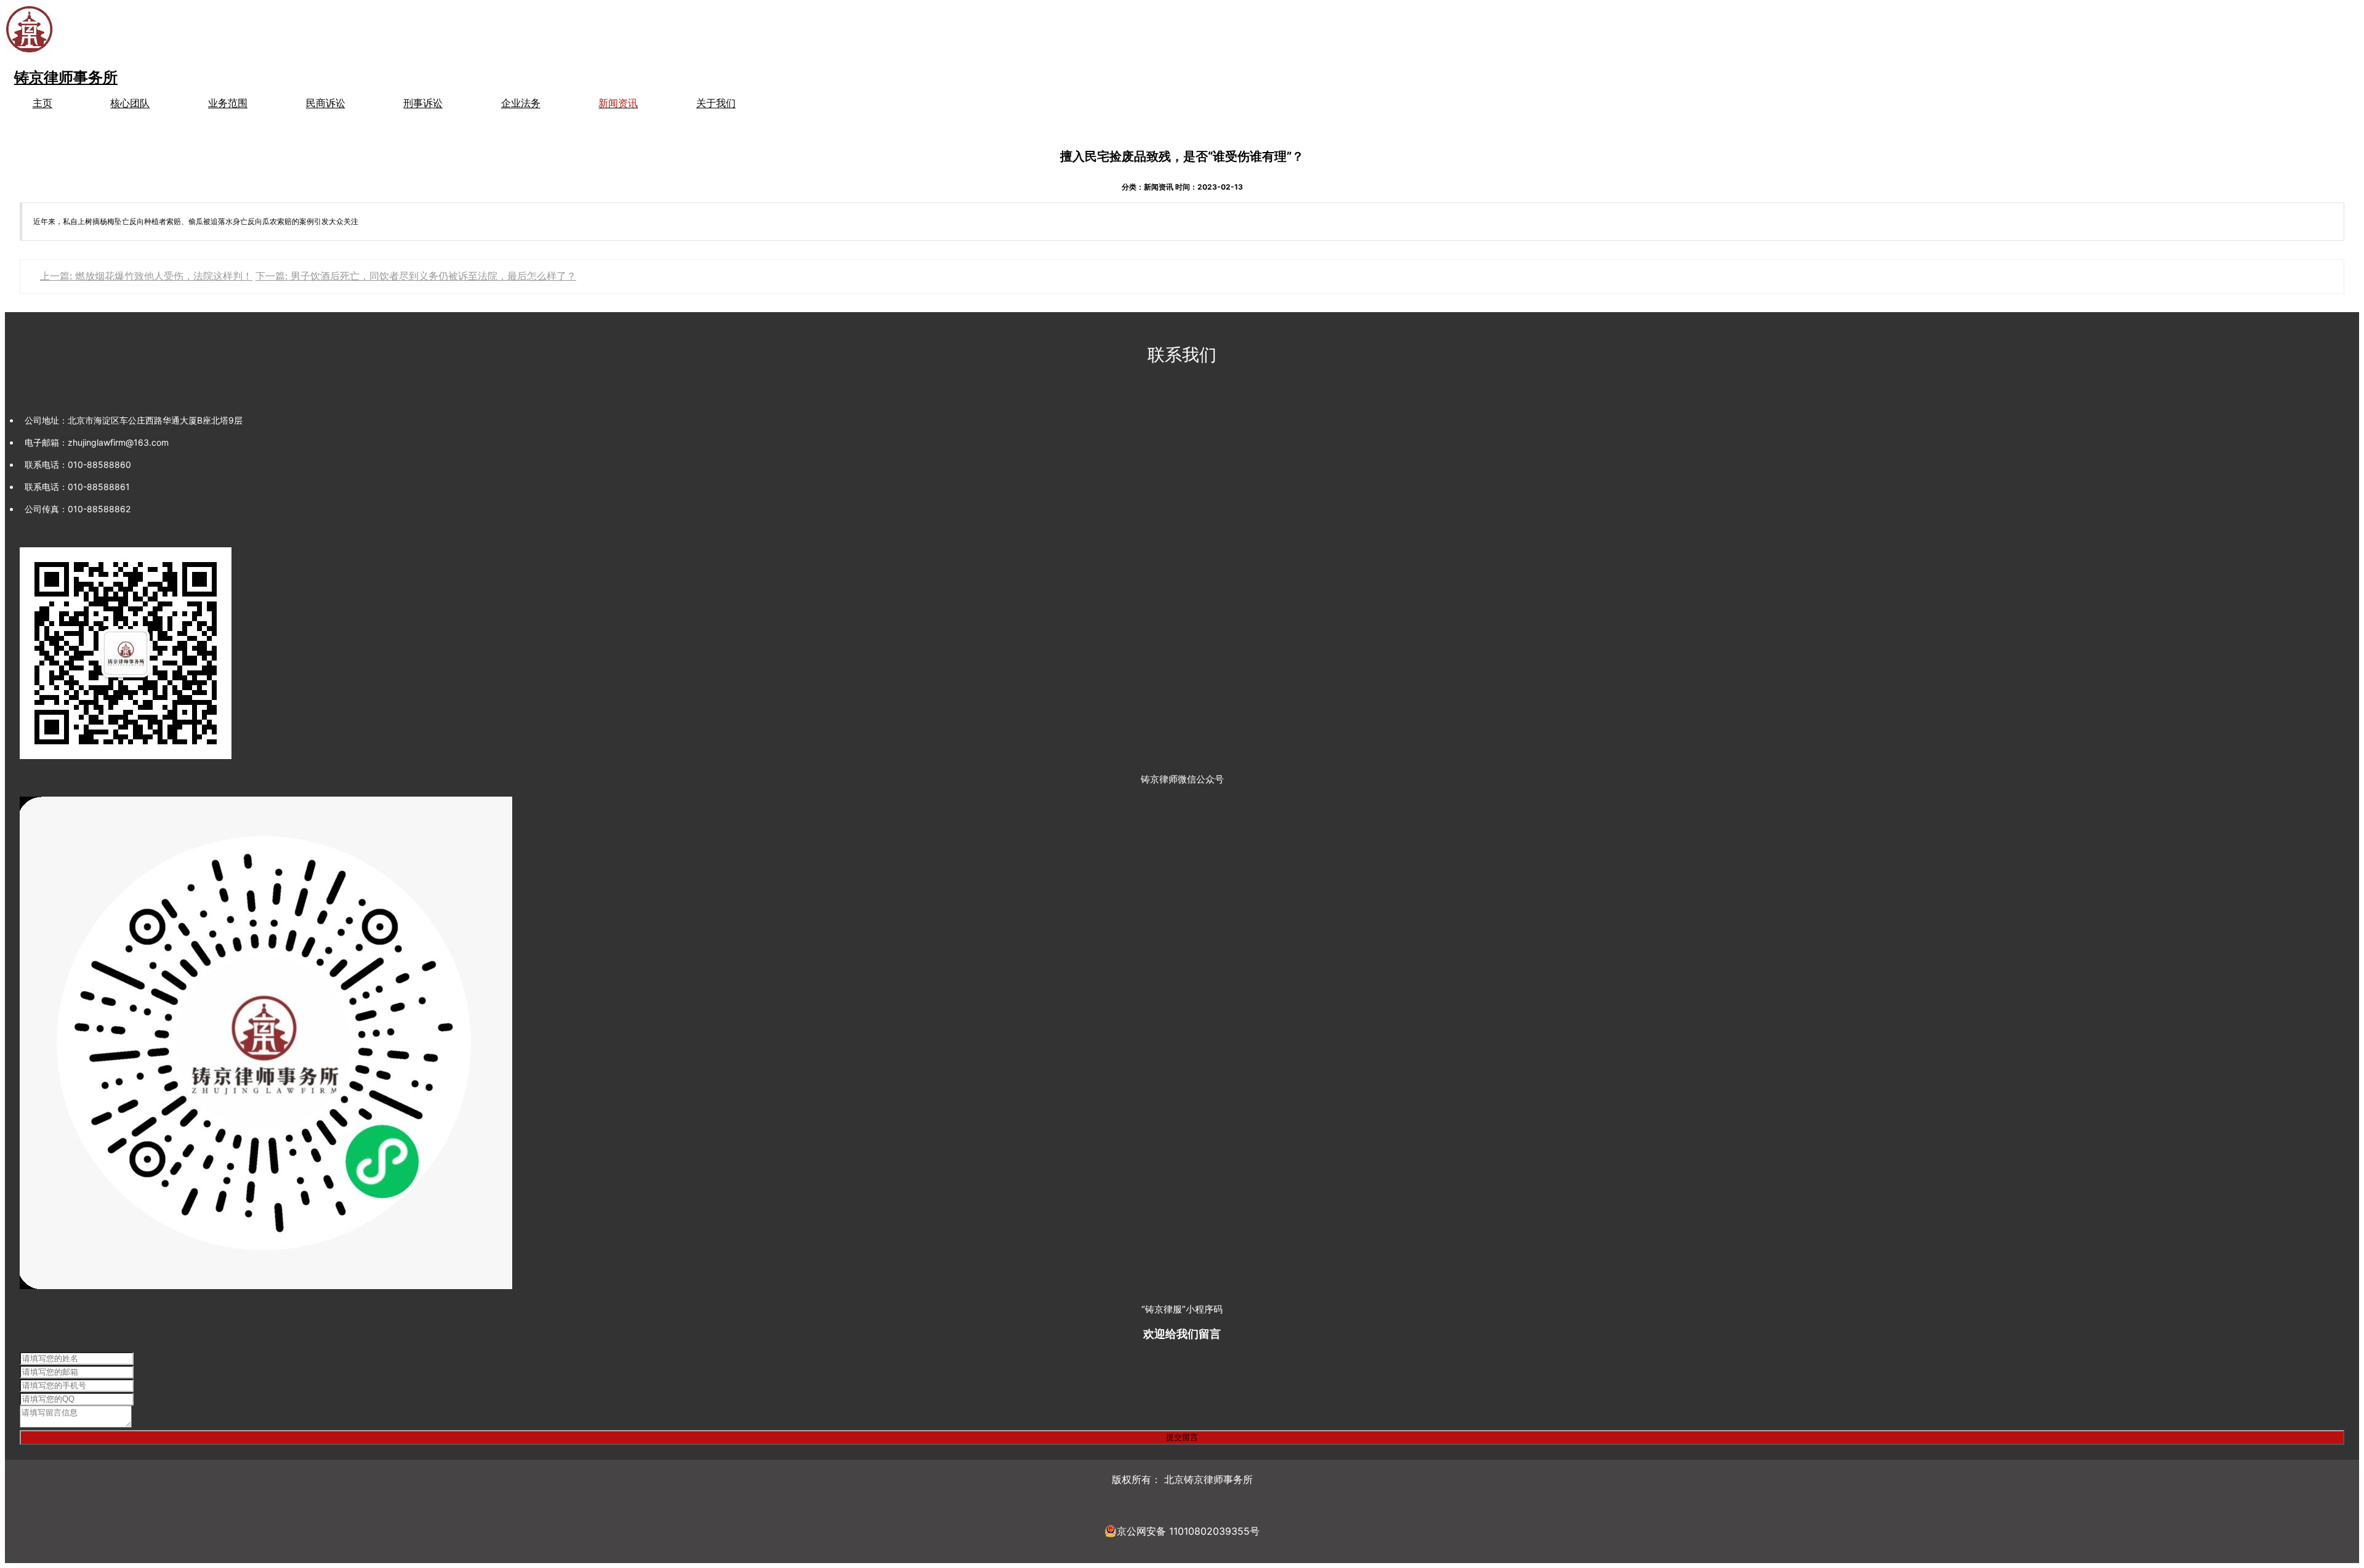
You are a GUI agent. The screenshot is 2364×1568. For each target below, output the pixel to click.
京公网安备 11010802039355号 (1188, 1531)
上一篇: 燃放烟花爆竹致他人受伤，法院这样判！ (146, 276)
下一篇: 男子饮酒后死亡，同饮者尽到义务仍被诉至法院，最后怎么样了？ (416, 276)
